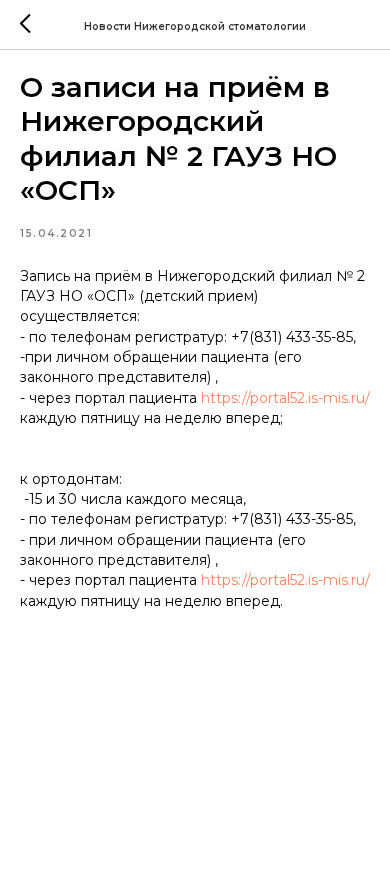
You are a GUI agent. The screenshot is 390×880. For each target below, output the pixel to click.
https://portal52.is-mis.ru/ (285, 398)
